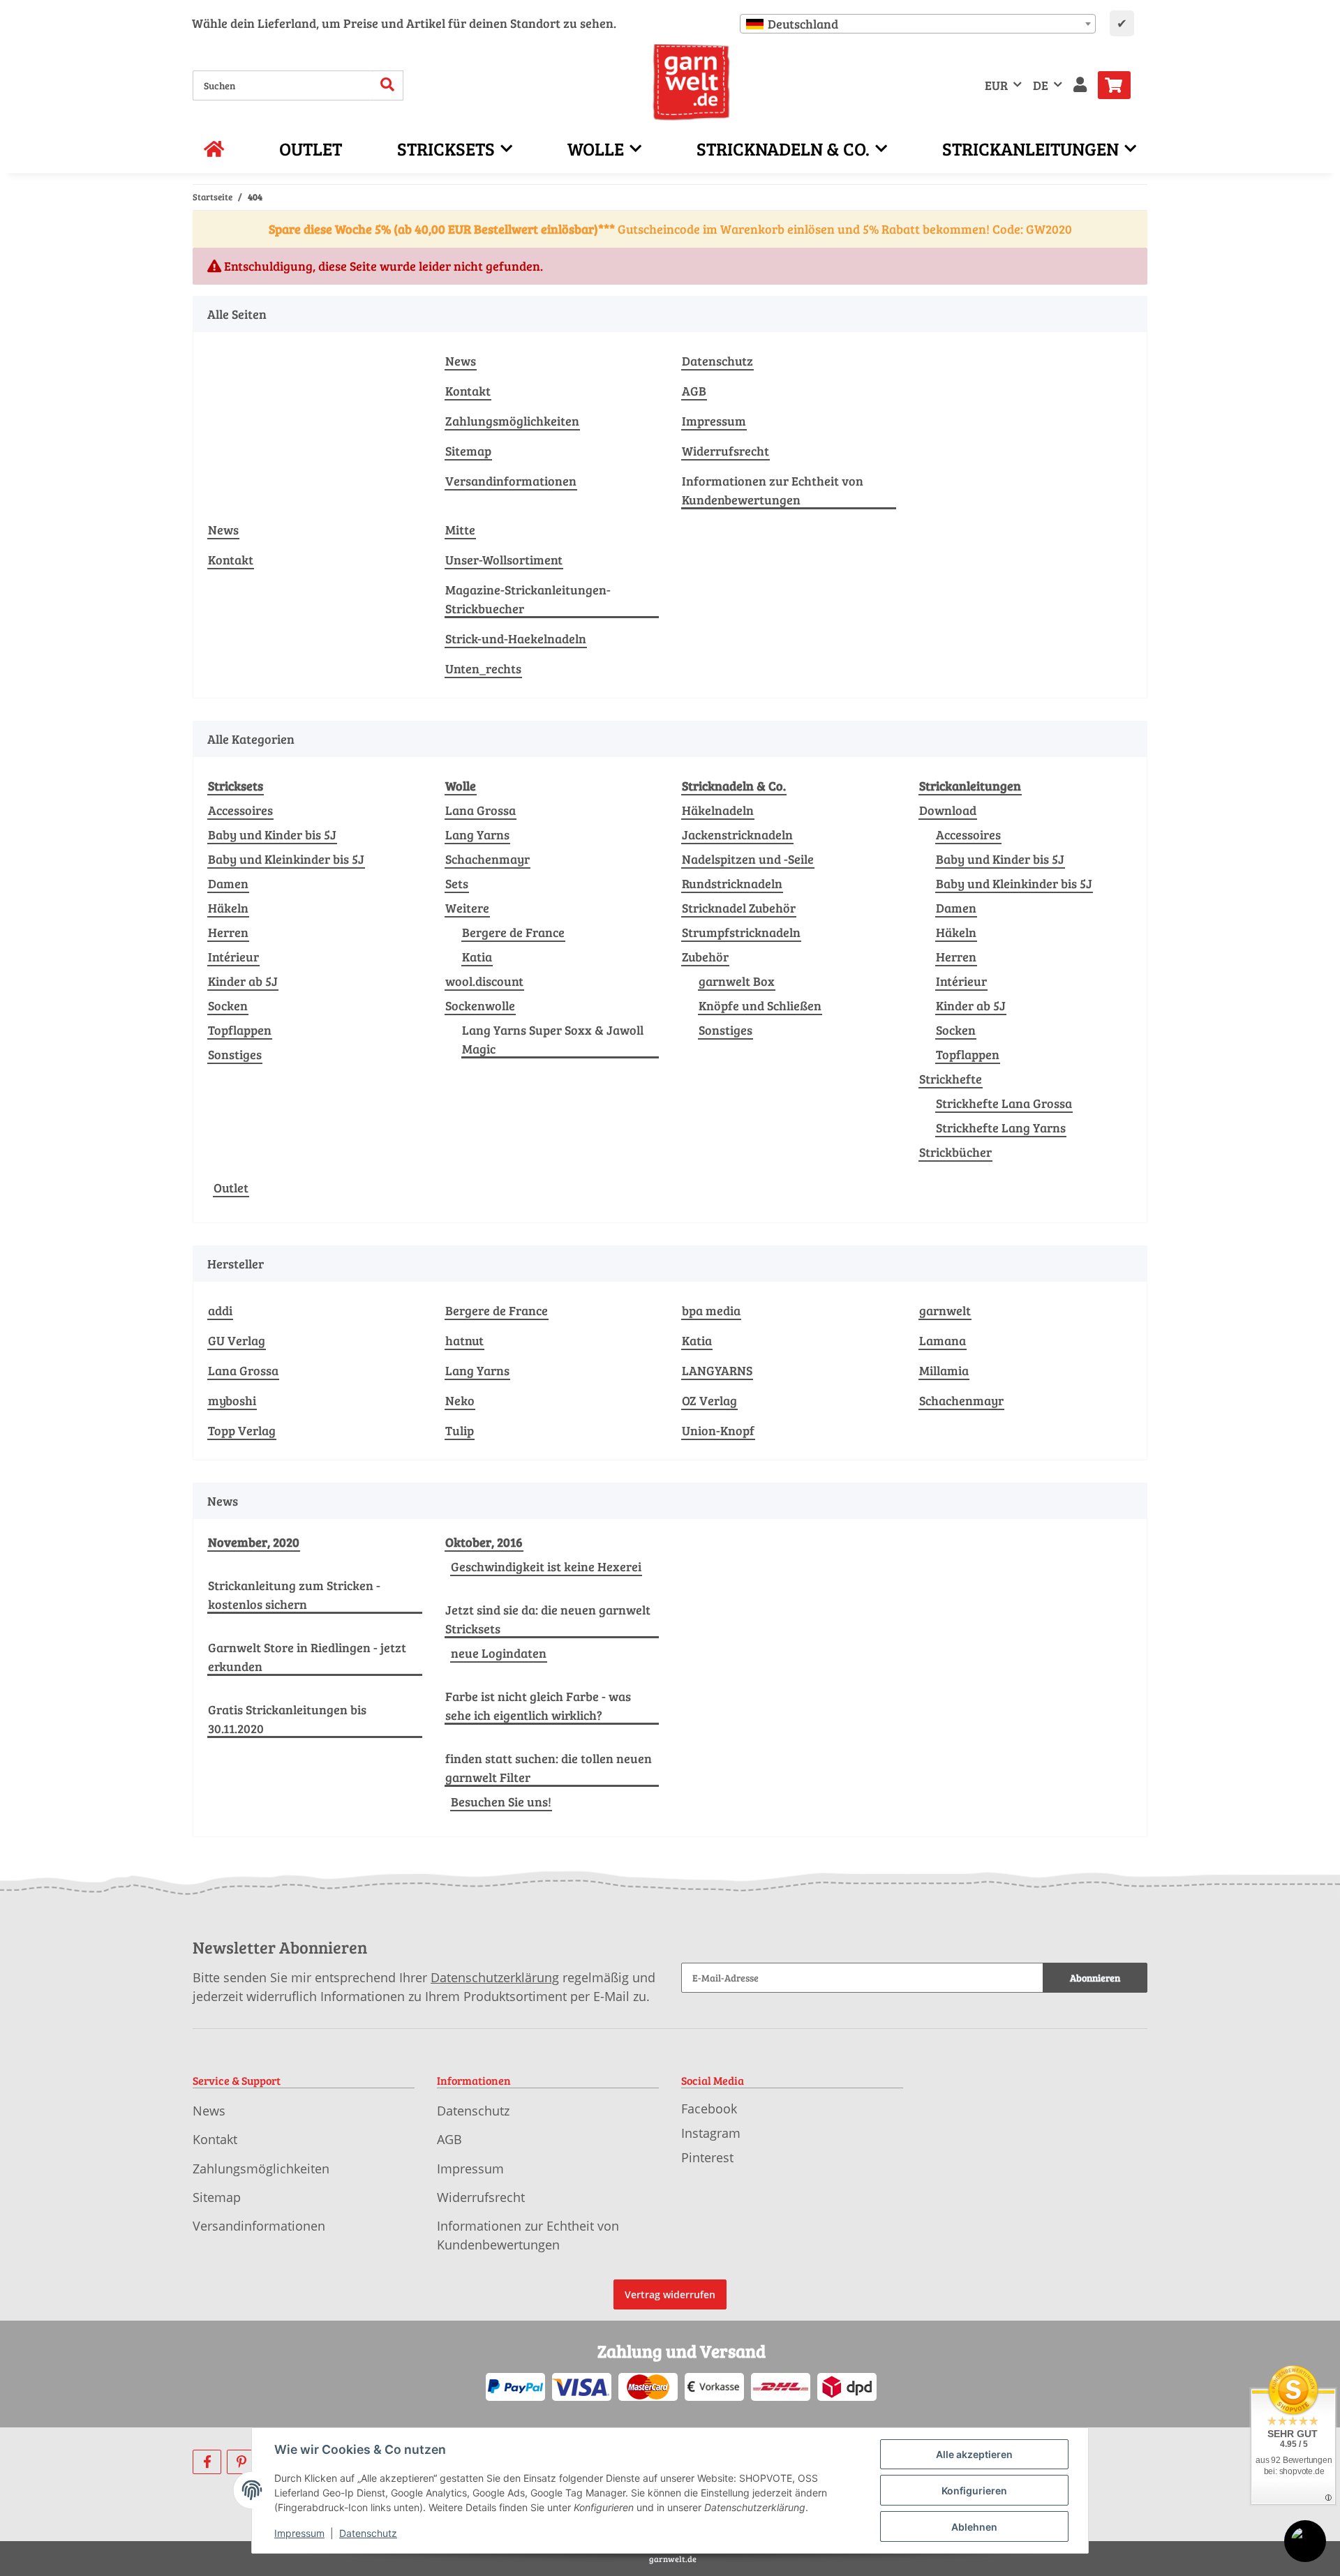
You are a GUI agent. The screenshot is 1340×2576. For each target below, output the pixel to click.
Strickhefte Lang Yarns (1001, 1128)
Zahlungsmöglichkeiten (512, 421)
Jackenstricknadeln (737, 834)
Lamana (943, 1340)
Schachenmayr (487, 859)
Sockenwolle (480, 1005)
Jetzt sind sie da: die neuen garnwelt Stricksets (548, 1619)
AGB (694, 391)
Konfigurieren (974, 2491)
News (461, 361)
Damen (228, 883)
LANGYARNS (717, 1370)
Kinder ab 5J (243, 981)
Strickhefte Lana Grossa (1004, 1103)
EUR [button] (996, 85)
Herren (228, 932)
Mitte (460, 530)
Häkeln (228, 908)
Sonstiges (235, 1054)
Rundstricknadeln (732, 883)
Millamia (944, 1370)
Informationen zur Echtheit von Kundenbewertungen (773, 490)
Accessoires (240, 810)
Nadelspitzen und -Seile (748, 859)
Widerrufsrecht (725, 451)
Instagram (711, 2133)
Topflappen (240, 1030)
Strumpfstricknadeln (741, 932)
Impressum (714, 421)
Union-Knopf (718, 1430)
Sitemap (468, 451)
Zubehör (705, 957)
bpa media (711, 1310)
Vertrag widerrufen (670, 2294)
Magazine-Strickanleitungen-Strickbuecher (528, 599)
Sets (457, 883)
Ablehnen (974, 2527)
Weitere (467, 908)
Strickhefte (951, 1079)
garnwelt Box (737, 981)
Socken (228, 1005)
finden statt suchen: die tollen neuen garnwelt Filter (549, 1768)
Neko (460, 1400)
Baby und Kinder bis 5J (272, 834)
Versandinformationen (511, 481)
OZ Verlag (709, 1400)
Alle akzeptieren (974, 2454)
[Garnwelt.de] (691, 82)
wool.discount (484, 981)
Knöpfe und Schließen (760, 1005)
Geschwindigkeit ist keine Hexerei (546, 1566)
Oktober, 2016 (484, 1542)
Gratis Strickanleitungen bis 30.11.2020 (287, 1719)
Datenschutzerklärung (495, 1977)
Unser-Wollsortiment (504, 560)
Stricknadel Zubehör (739, 908)
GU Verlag (237, 1340)
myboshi (232, 1400)
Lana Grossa (481, 810)
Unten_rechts (483, 668)
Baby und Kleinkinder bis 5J (286, 859)
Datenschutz (717, 361)
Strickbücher (955, 1152)
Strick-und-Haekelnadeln (516, 638)
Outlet (231, 1188)
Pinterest (707, 2157)
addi (220, 1310)
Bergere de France (513, 932)
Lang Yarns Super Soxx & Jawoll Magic (553, 1039)
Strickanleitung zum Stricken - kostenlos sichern (294, 1595)
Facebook (709, 2109)
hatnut (464, 1340)
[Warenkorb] (1120, 85)
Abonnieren (1095, 1978)
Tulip (460, 1430)
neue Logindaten (499, 1653)
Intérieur (233, 957)
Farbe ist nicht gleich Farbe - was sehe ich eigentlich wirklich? (538, 1706)
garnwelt (945, 1310)
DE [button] (1041, 85)
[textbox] (918, 24)
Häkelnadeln (718, 810)
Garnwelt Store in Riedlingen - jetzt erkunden (307, 1657)
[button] (1080, 85)
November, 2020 (254, 1542)
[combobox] (918, 24)
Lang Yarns (477, 834)
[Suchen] (388, 85)
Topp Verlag (242, 1430)
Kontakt (468, 391)
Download (948, 810)
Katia (477, 957)
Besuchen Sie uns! (501, 1802)
